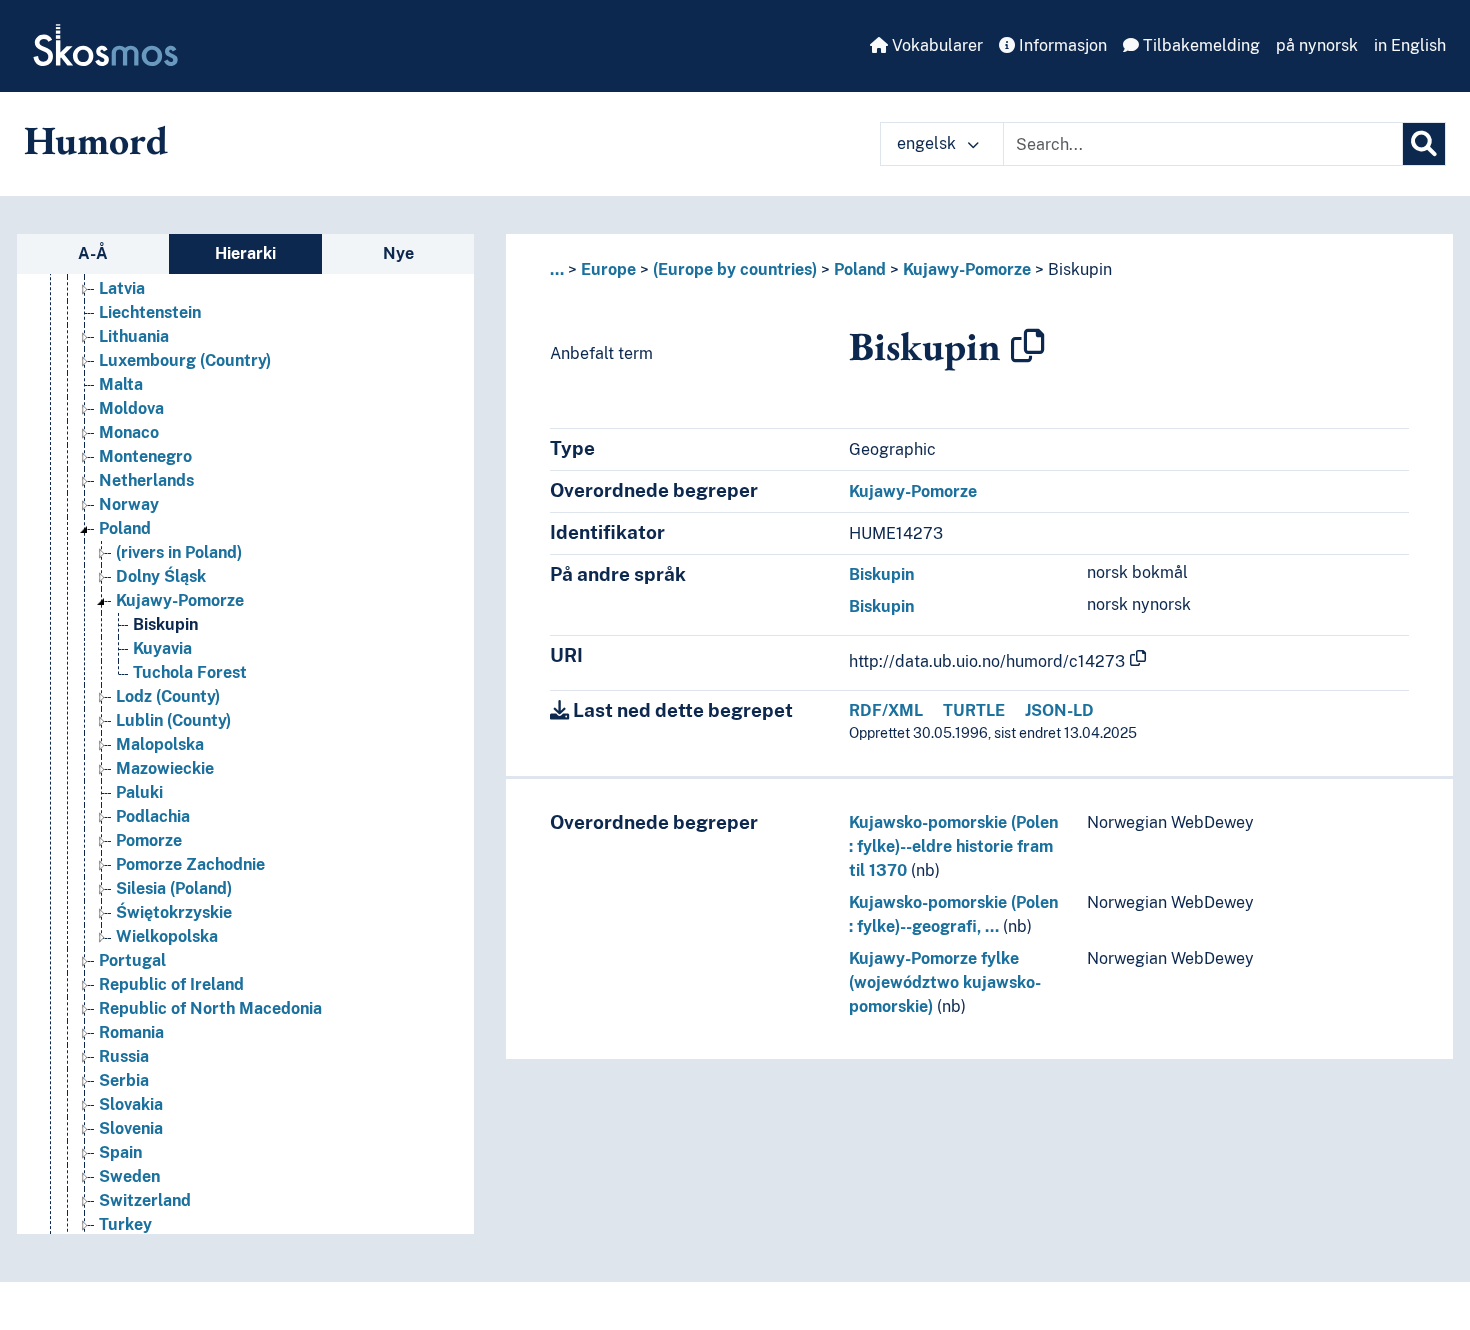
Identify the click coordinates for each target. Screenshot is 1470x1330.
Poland (125, 528)
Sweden (129, 1176)
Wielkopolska (167, 936)
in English (1410, 45)
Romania (131, 1032)
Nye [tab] (398, 253)
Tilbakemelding (1199, 45)
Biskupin (165, 624)
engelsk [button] (928, 143)
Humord (96, 140)
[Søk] (1424, 144)
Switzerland (145, 1200)
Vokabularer (935, 45)
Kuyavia (162, 648)
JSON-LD (1059, 710)
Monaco (129, 432)
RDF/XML (886, 710)
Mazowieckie (165, 768)
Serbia (124, 1080)
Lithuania (134, 336)
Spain (120, 1152)
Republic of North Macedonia (210, 1008)
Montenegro (145, 456)
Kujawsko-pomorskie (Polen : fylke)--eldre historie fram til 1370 (953, 846)
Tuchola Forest (190, 672)
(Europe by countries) (735, 269)
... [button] (557, 269)
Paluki (139, 792)
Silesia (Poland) (174, 888)
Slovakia (131, 1104)
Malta (121, 384)
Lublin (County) (173, 720)
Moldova (131, 408)
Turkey (125, 1224)
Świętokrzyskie (174, 912)
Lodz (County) (168, 696)
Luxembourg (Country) (185, 360)
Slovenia (131, 1128)
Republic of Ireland (171, 984)
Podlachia (153, 816)
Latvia (122, 288)
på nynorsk (1317, 45)
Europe (608, 269)
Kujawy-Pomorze (180, 600)
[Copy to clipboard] (1028, 346)
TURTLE (974, 710)
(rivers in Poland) (179, 552)
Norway (129, 504)
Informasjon (1061, 45)
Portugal (132, 960)
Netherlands (146, 480)
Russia (124, 1056)
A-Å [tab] (93, 253)
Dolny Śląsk (161, 576)
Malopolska (160, 744)
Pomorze (149, 840)
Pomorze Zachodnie (190, 864)
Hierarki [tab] (245, 253)
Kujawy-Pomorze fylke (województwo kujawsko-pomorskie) (945, 982)
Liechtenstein (150, 312)
